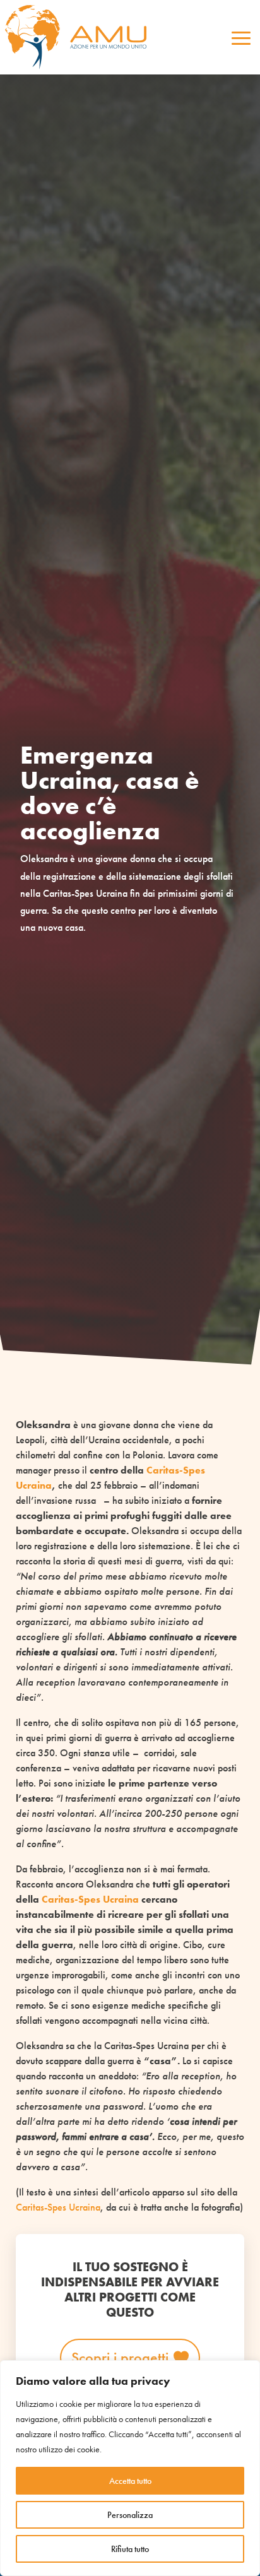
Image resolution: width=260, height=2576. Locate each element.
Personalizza (130, 2515)
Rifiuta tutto (130, 2549)
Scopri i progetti (120, 2357)
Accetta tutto (130, 2481)
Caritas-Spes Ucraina (90, 1899)
